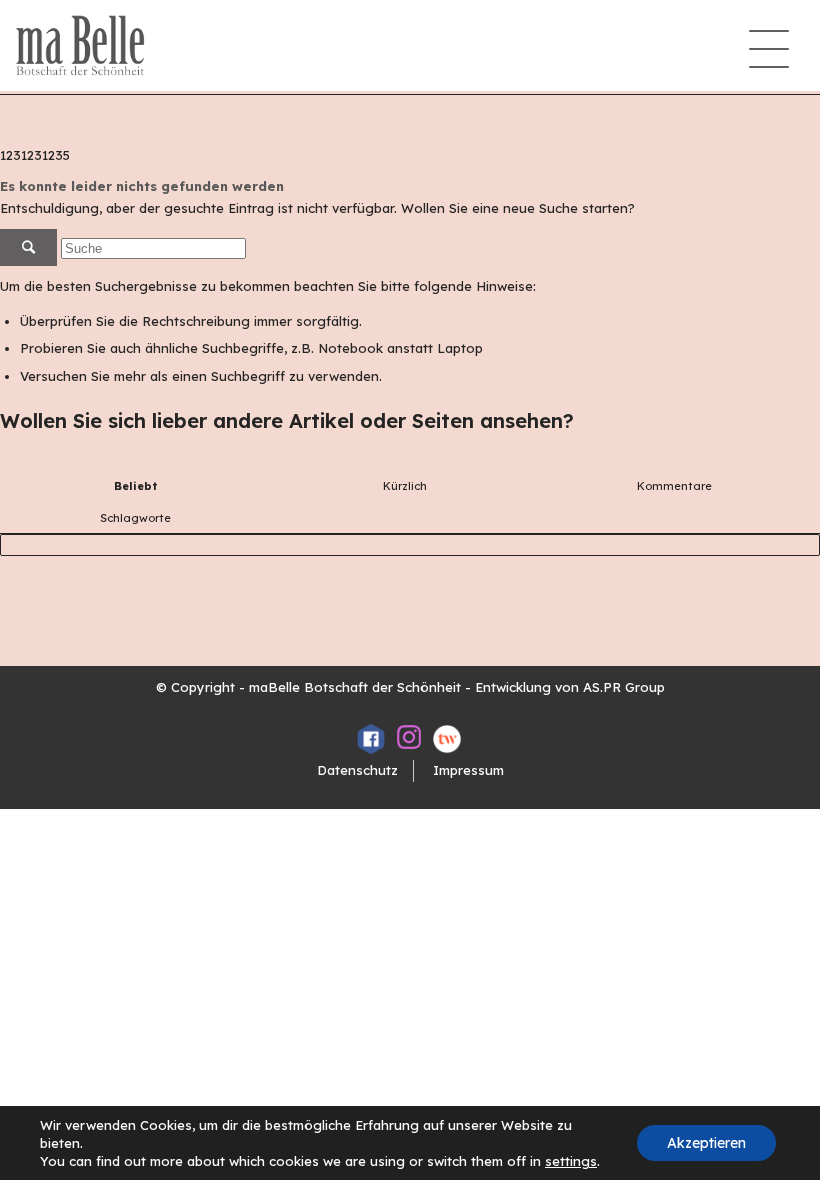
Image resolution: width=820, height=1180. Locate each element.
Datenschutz (357, 770)
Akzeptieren (706, 1143)
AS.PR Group (624, 687)
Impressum (468, 770)
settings (571, 1161)
